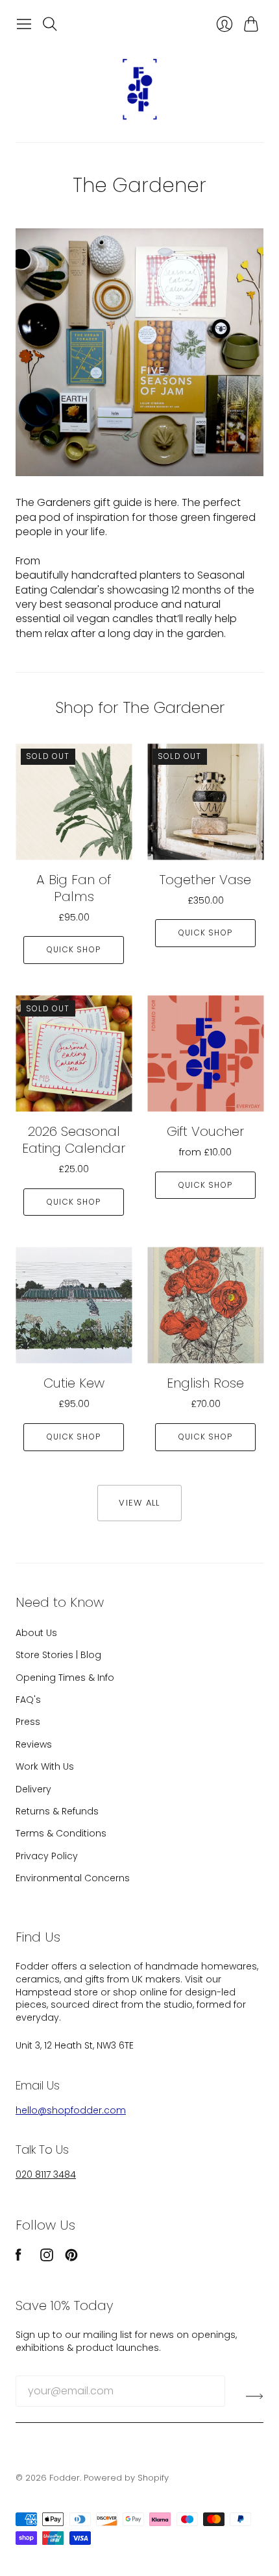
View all (139, 1503)
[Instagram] (47, 2258)
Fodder (65, 2478)
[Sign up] (255, 2396)
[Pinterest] (71, 2258)
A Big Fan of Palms (74, 888)
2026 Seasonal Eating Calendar (74, 1140)
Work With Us (45, 1766)
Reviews (34, 1744)
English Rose (205, 1383)
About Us (36, 1633)
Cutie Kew (74, 1383)
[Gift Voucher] (205, 1053)
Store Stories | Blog (58, 1655)
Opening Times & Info (65, 1678)
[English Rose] (205, 1305)
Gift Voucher (205, 1131)
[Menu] (24, 24)
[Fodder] (139, 89)
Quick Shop (74, 949)
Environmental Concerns (73, 1878)
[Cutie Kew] (74, 1305)
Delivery (33, 1789)
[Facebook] (18, 2258)
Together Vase (205, 880)
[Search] (50, 24)
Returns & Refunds (57, 1811)
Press (28, 1722)
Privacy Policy (47, 1856)
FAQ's (28, 1700)
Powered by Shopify (126, 2478)
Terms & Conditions (61, 1833)
